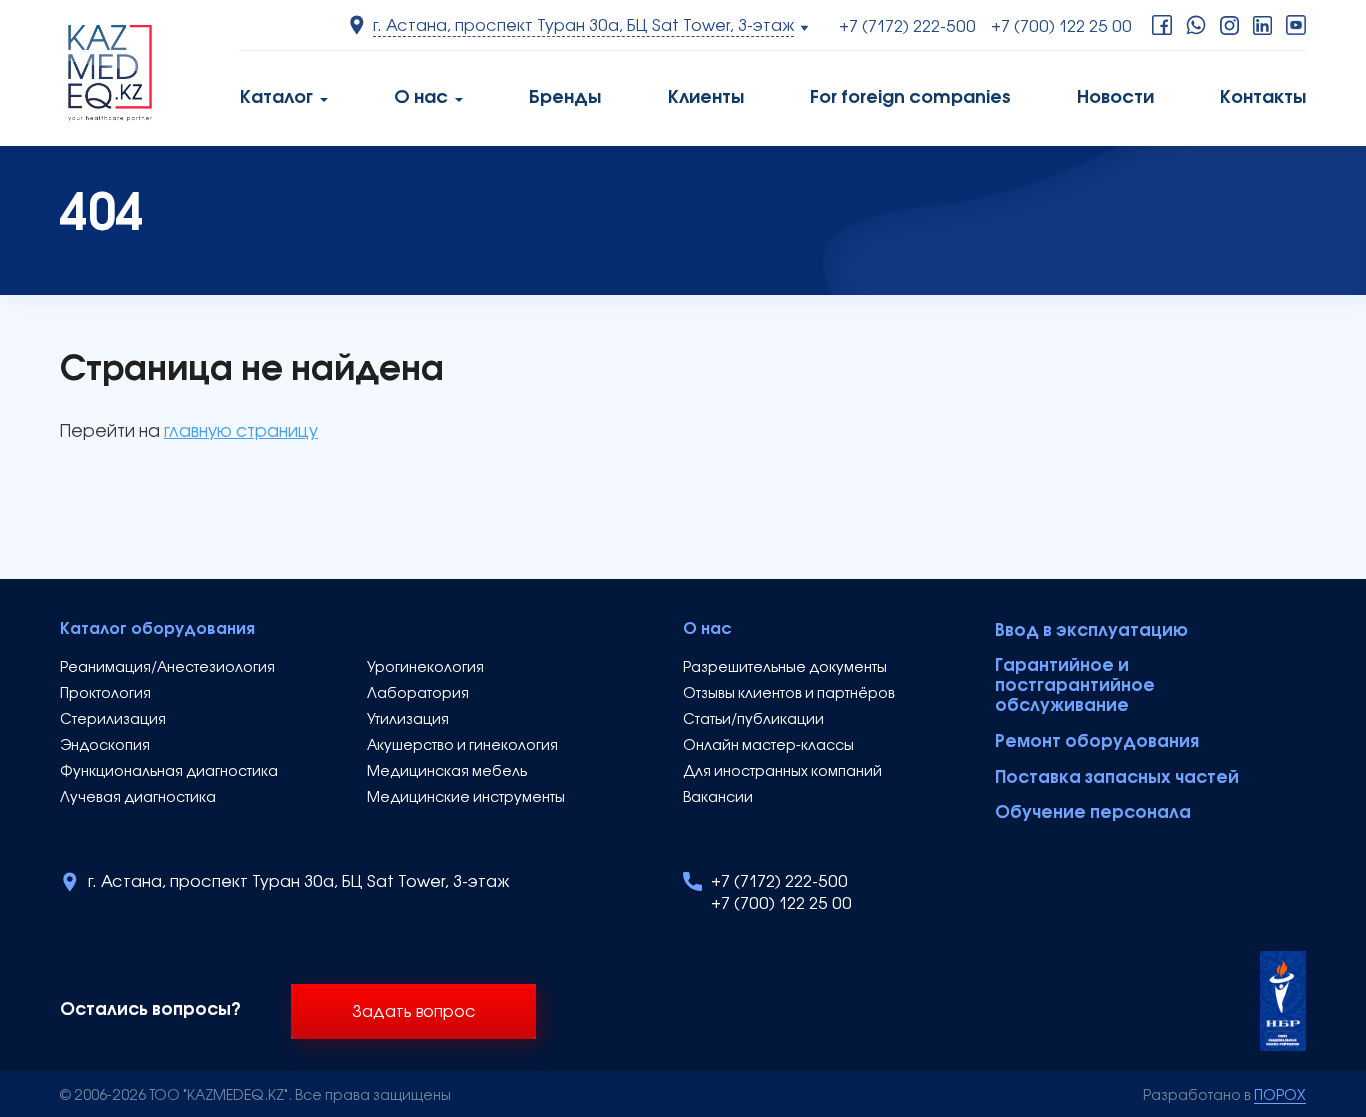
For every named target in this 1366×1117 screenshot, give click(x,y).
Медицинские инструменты (466, 798)
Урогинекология (425, 668)
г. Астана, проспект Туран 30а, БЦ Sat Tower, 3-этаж (298, 883)
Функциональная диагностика (169, 772)
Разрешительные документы (785, 668)
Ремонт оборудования (1097, 742)
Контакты (1263, 98)
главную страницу (241, 432)
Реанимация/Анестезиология (167, 668)
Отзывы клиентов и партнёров (789, 694)
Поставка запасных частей (1117, 778)
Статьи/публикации (753, 720)
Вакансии (718, 798)
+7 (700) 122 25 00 (1061, 28)
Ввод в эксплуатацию (1091, 631)
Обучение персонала (1093, 813)
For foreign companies (910, 98)
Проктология (105, 694)
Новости (1115, 98)
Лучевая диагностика (138, 798)
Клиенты (706, 98)
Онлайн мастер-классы (768, 746)
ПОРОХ (1280, 1096)
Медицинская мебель (447, 772)
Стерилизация (113, 720)
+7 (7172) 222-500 (907, 28)
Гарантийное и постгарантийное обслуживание (1075, 686)
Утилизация (408, 720)
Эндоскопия (105, 746)
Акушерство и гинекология (462, 746)
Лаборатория (418, 694)
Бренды (565, 98)
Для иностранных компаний (782, 772)
